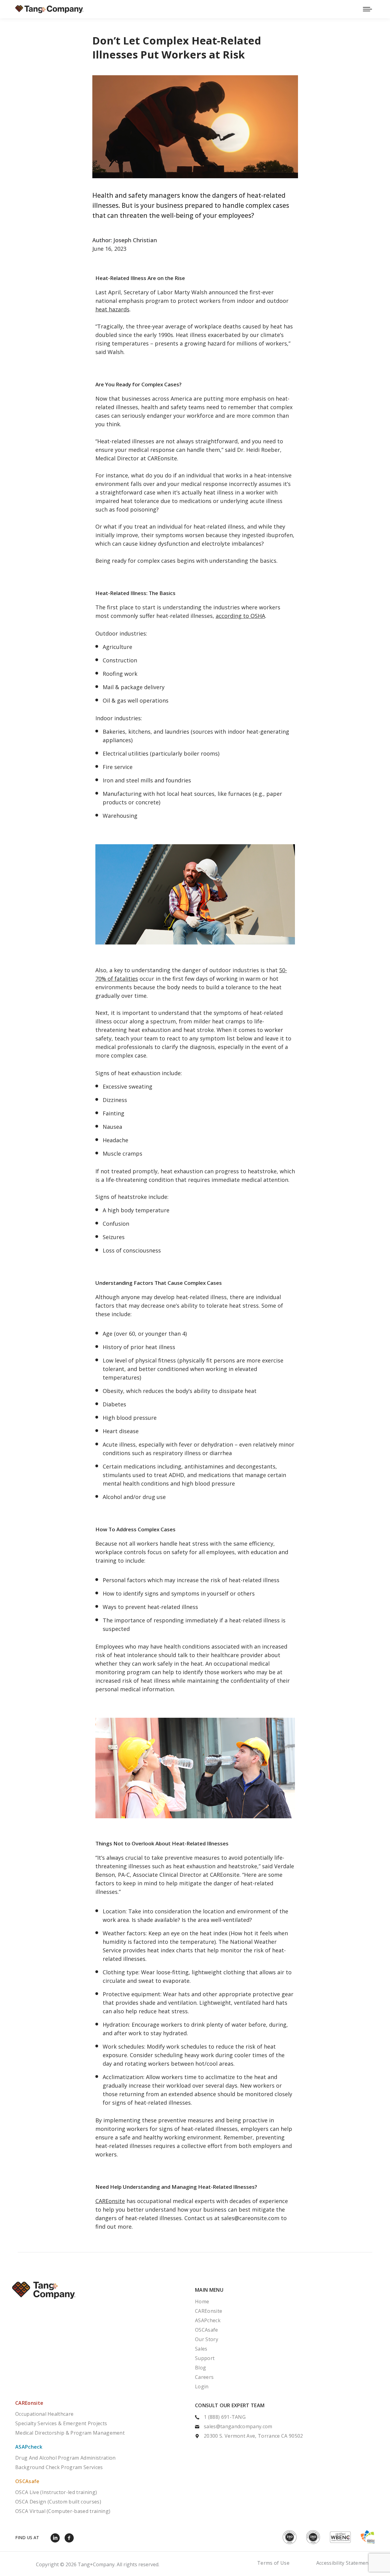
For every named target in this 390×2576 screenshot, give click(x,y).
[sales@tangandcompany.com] (285, 2427)
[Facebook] (71, 2538)
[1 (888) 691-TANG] (285, 2418)
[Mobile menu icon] (367, 9)
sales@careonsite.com (250, 2218)
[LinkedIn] (57, 2538)
